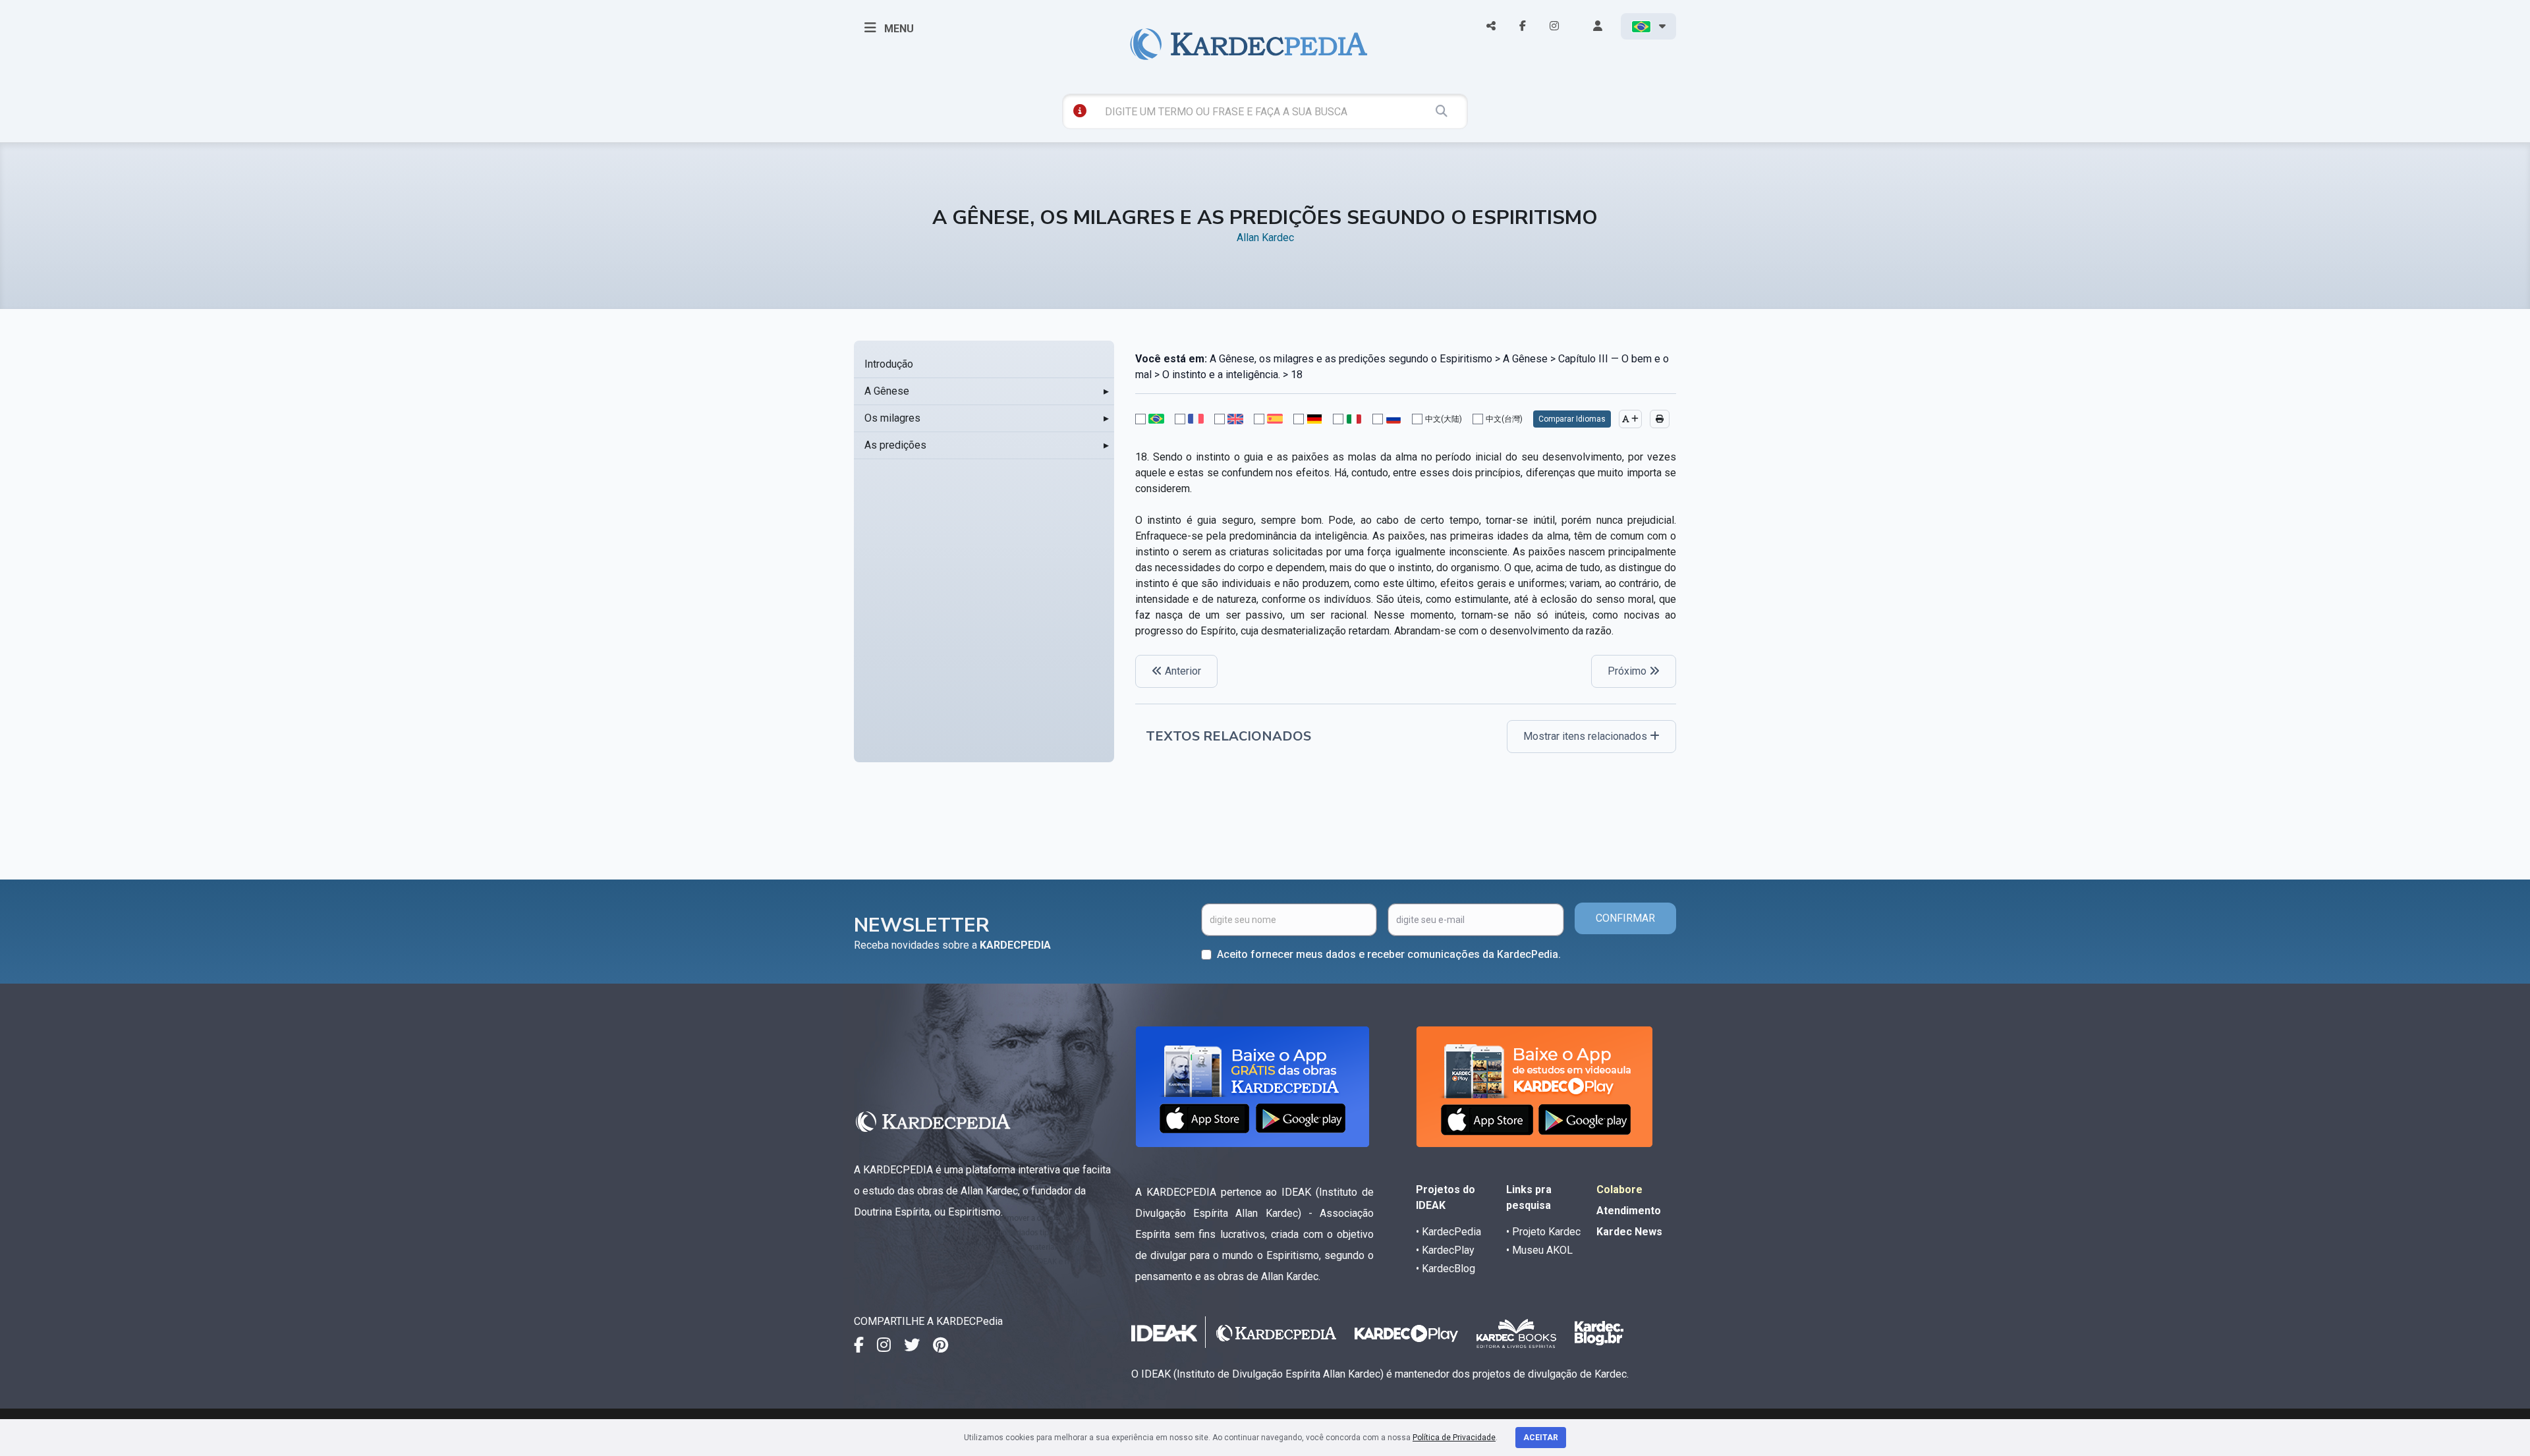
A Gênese (887, 391)
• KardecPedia (1448, 1232)
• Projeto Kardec (1543, 1232)
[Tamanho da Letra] (1630, 419)
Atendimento (1629, 1211)
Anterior (1182, 671)
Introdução (889, 364)
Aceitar (1541, 1438)
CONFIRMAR (1625, 918)
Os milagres (892, 418)
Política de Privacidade (1454, 1438)
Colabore (1619, 1190)
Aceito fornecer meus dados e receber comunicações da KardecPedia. (1389, 954)
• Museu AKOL (1539, 1250)
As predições (895, 445)
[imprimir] (1660, 419)
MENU (898, 29)
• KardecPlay (1445, 1250)
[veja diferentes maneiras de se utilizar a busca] (1080, 111)
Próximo (1628, 671)
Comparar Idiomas (1572, 419)
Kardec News (1629, 1232)
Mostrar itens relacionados (1587, 736)
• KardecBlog (1446, 1269)
